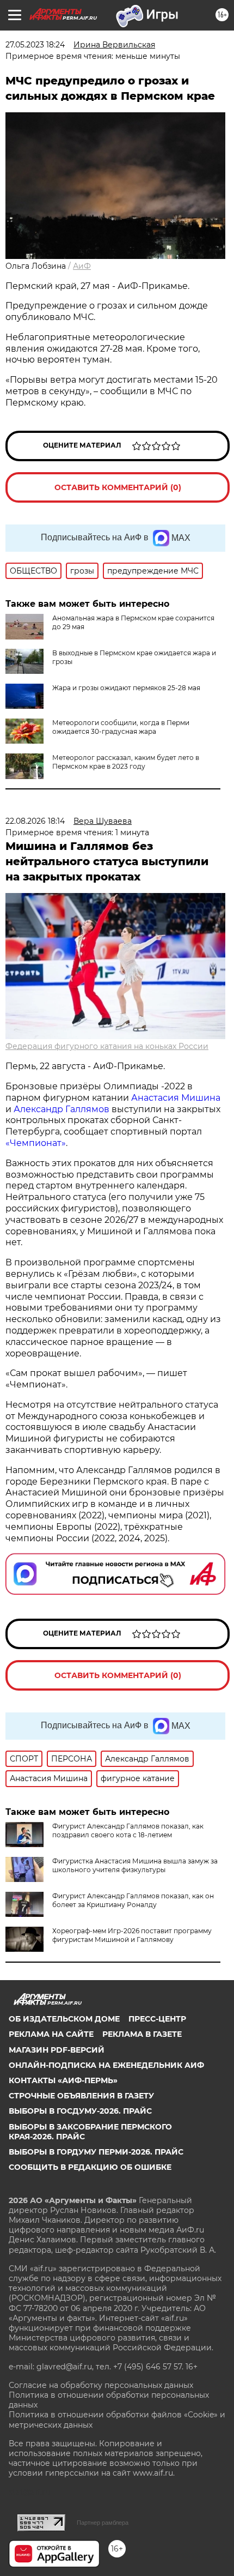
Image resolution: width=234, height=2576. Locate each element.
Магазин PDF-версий (57, 2050)
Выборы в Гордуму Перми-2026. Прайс (96, 2152)
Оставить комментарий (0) (118, 487)
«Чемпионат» (36, 1143)
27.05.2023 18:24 (35, 45)
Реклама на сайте (51, 2034)
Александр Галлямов (61, 1109)
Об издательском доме (64, 2019)
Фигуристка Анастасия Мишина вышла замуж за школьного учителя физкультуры (135, 1865)
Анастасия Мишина (176, 1098)
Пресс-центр (157, 2019)
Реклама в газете (142, 2034)
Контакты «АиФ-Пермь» (63, 2080)
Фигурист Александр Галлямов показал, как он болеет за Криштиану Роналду (133, 1900)
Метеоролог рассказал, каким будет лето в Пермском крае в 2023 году (126, 762)
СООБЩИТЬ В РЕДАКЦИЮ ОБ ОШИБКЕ (90, 2167)
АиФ (82, 266)
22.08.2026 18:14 (35, 821)
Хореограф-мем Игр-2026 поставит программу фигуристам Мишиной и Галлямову (132, 1935)
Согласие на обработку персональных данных (101, 2385)
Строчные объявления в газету (81, 2096)
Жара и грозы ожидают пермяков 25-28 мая (126, 688)
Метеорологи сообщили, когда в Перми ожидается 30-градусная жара (121, 727)
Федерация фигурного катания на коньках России (107, 1046)
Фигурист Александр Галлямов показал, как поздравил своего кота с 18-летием (128, 1830)
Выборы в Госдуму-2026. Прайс (80, 2111)
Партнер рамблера (103, 2523)
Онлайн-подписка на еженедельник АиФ (106, 2065)
